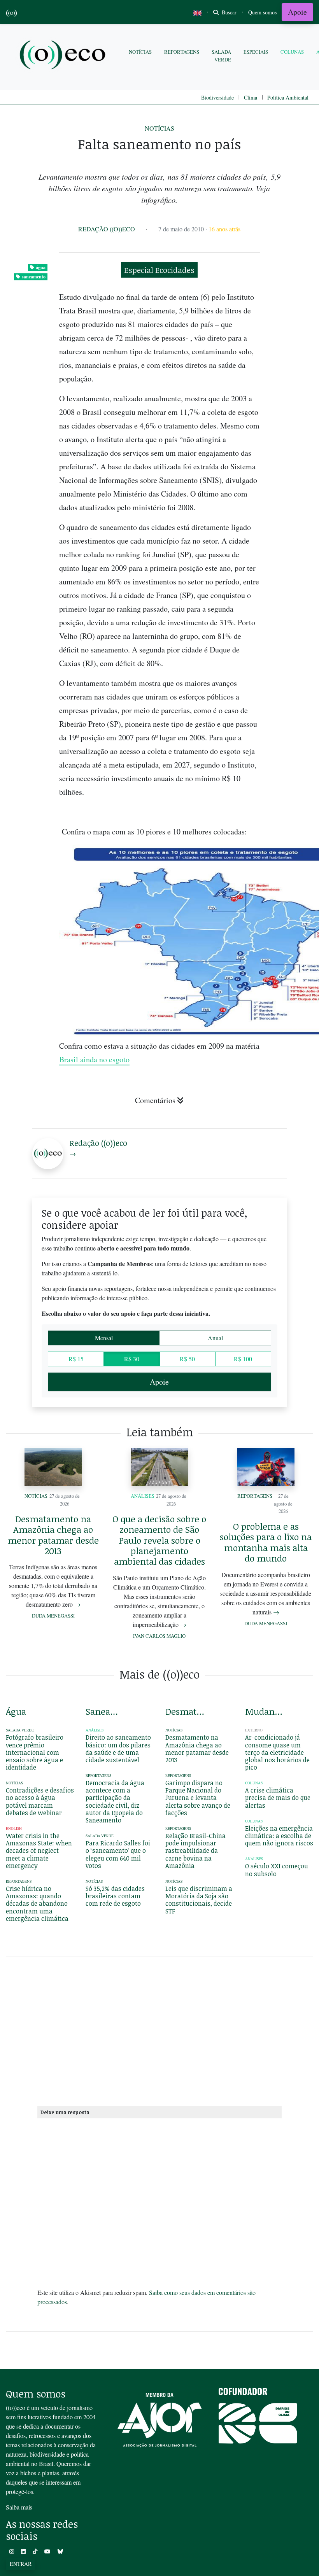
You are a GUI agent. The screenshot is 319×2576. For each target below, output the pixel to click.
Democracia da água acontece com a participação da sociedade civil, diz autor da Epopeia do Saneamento (115, 1801)
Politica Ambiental (288, 97)
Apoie (297, 12)
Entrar (21, 2564)
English (14, 1828)
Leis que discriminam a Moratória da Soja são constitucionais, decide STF (199, 1900)
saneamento (34, 277)
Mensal (104, 1338)
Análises (143, 1496)
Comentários (155, 1100)
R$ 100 (243, 1359)
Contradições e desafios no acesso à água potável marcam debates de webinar (40, 1801)
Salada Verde (221, 55)
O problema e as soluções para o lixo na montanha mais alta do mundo (266, 1542)
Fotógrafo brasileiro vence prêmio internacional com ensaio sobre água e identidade (35, 1752)
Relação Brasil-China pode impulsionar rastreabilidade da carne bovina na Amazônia (195, 1851)
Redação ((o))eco (107, 229)
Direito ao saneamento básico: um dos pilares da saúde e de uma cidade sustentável (118, 1749)
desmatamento (185, 1711)
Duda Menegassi (53, 1616)
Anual (215, 1338)
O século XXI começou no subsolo (277, 1870)
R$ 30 (132, 1359)
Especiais (256, 52)
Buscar (228, 12)
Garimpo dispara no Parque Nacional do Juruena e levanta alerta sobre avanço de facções (198, 1798)
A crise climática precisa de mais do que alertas (278, 1798)
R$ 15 (76, 1359)
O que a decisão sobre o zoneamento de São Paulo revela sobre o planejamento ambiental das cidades (159, 1540)
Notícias (140, 52)
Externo (254, 1730)
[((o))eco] (64, 56)
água (41, 267)
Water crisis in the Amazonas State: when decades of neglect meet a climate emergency (39, 1851)
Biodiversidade (217, 97)
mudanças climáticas (265, 1711)
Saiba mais (19, 2507)
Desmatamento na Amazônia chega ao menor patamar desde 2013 (53, 1535)
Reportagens (182, 52)
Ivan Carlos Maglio (159, 1636)
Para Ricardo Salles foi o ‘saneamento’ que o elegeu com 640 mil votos (118, 1854)
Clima (251, 97)
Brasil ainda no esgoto (94, 1059)
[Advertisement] (159, 2030)
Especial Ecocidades (159, 270)
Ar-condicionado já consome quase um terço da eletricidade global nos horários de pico (277, 1752)
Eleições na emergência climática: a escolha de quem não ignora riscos (279, 1836)
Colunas (292, 52)
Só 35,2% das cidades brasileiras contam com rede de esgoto (115, 1896)
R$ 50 (187, 1359)
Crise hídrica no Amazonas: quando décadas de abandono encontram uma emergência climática (37, 1904)
